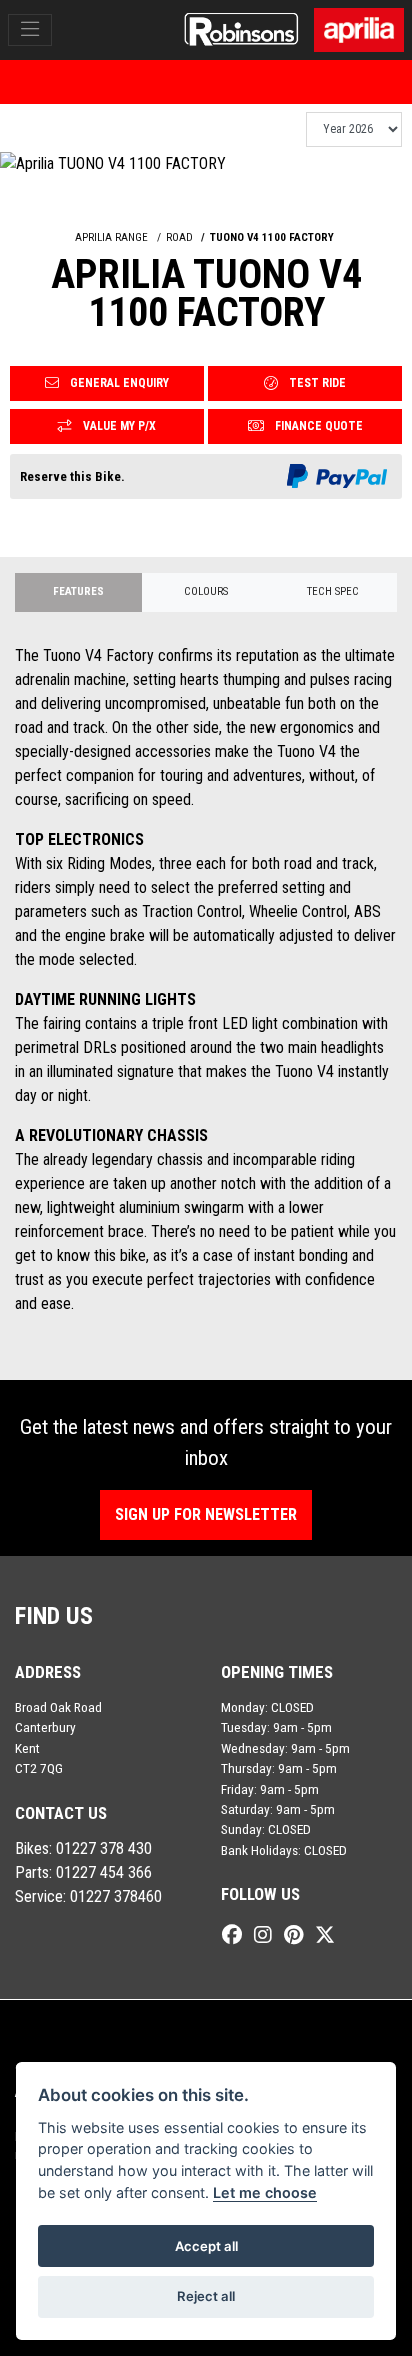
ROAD (179, 237)
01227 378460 (116, 1896)
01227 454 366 (104, 1872)
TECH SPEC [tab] (333, 591)
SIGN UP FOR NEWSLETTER (206, 1514)
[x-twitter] (330, 1935)
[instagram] (268, 1935)
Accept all (206, 2246)
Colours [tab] (206, 591)
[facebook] (237, 1935)
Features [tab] (78, 591)
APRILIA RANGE (111, 237)
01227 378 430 (104, 1848)
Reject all (206, 2296)
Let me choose (265, 2192)
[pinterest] (298, 1935)
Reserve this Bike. (72, 476)
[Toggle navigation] (30, 30)
